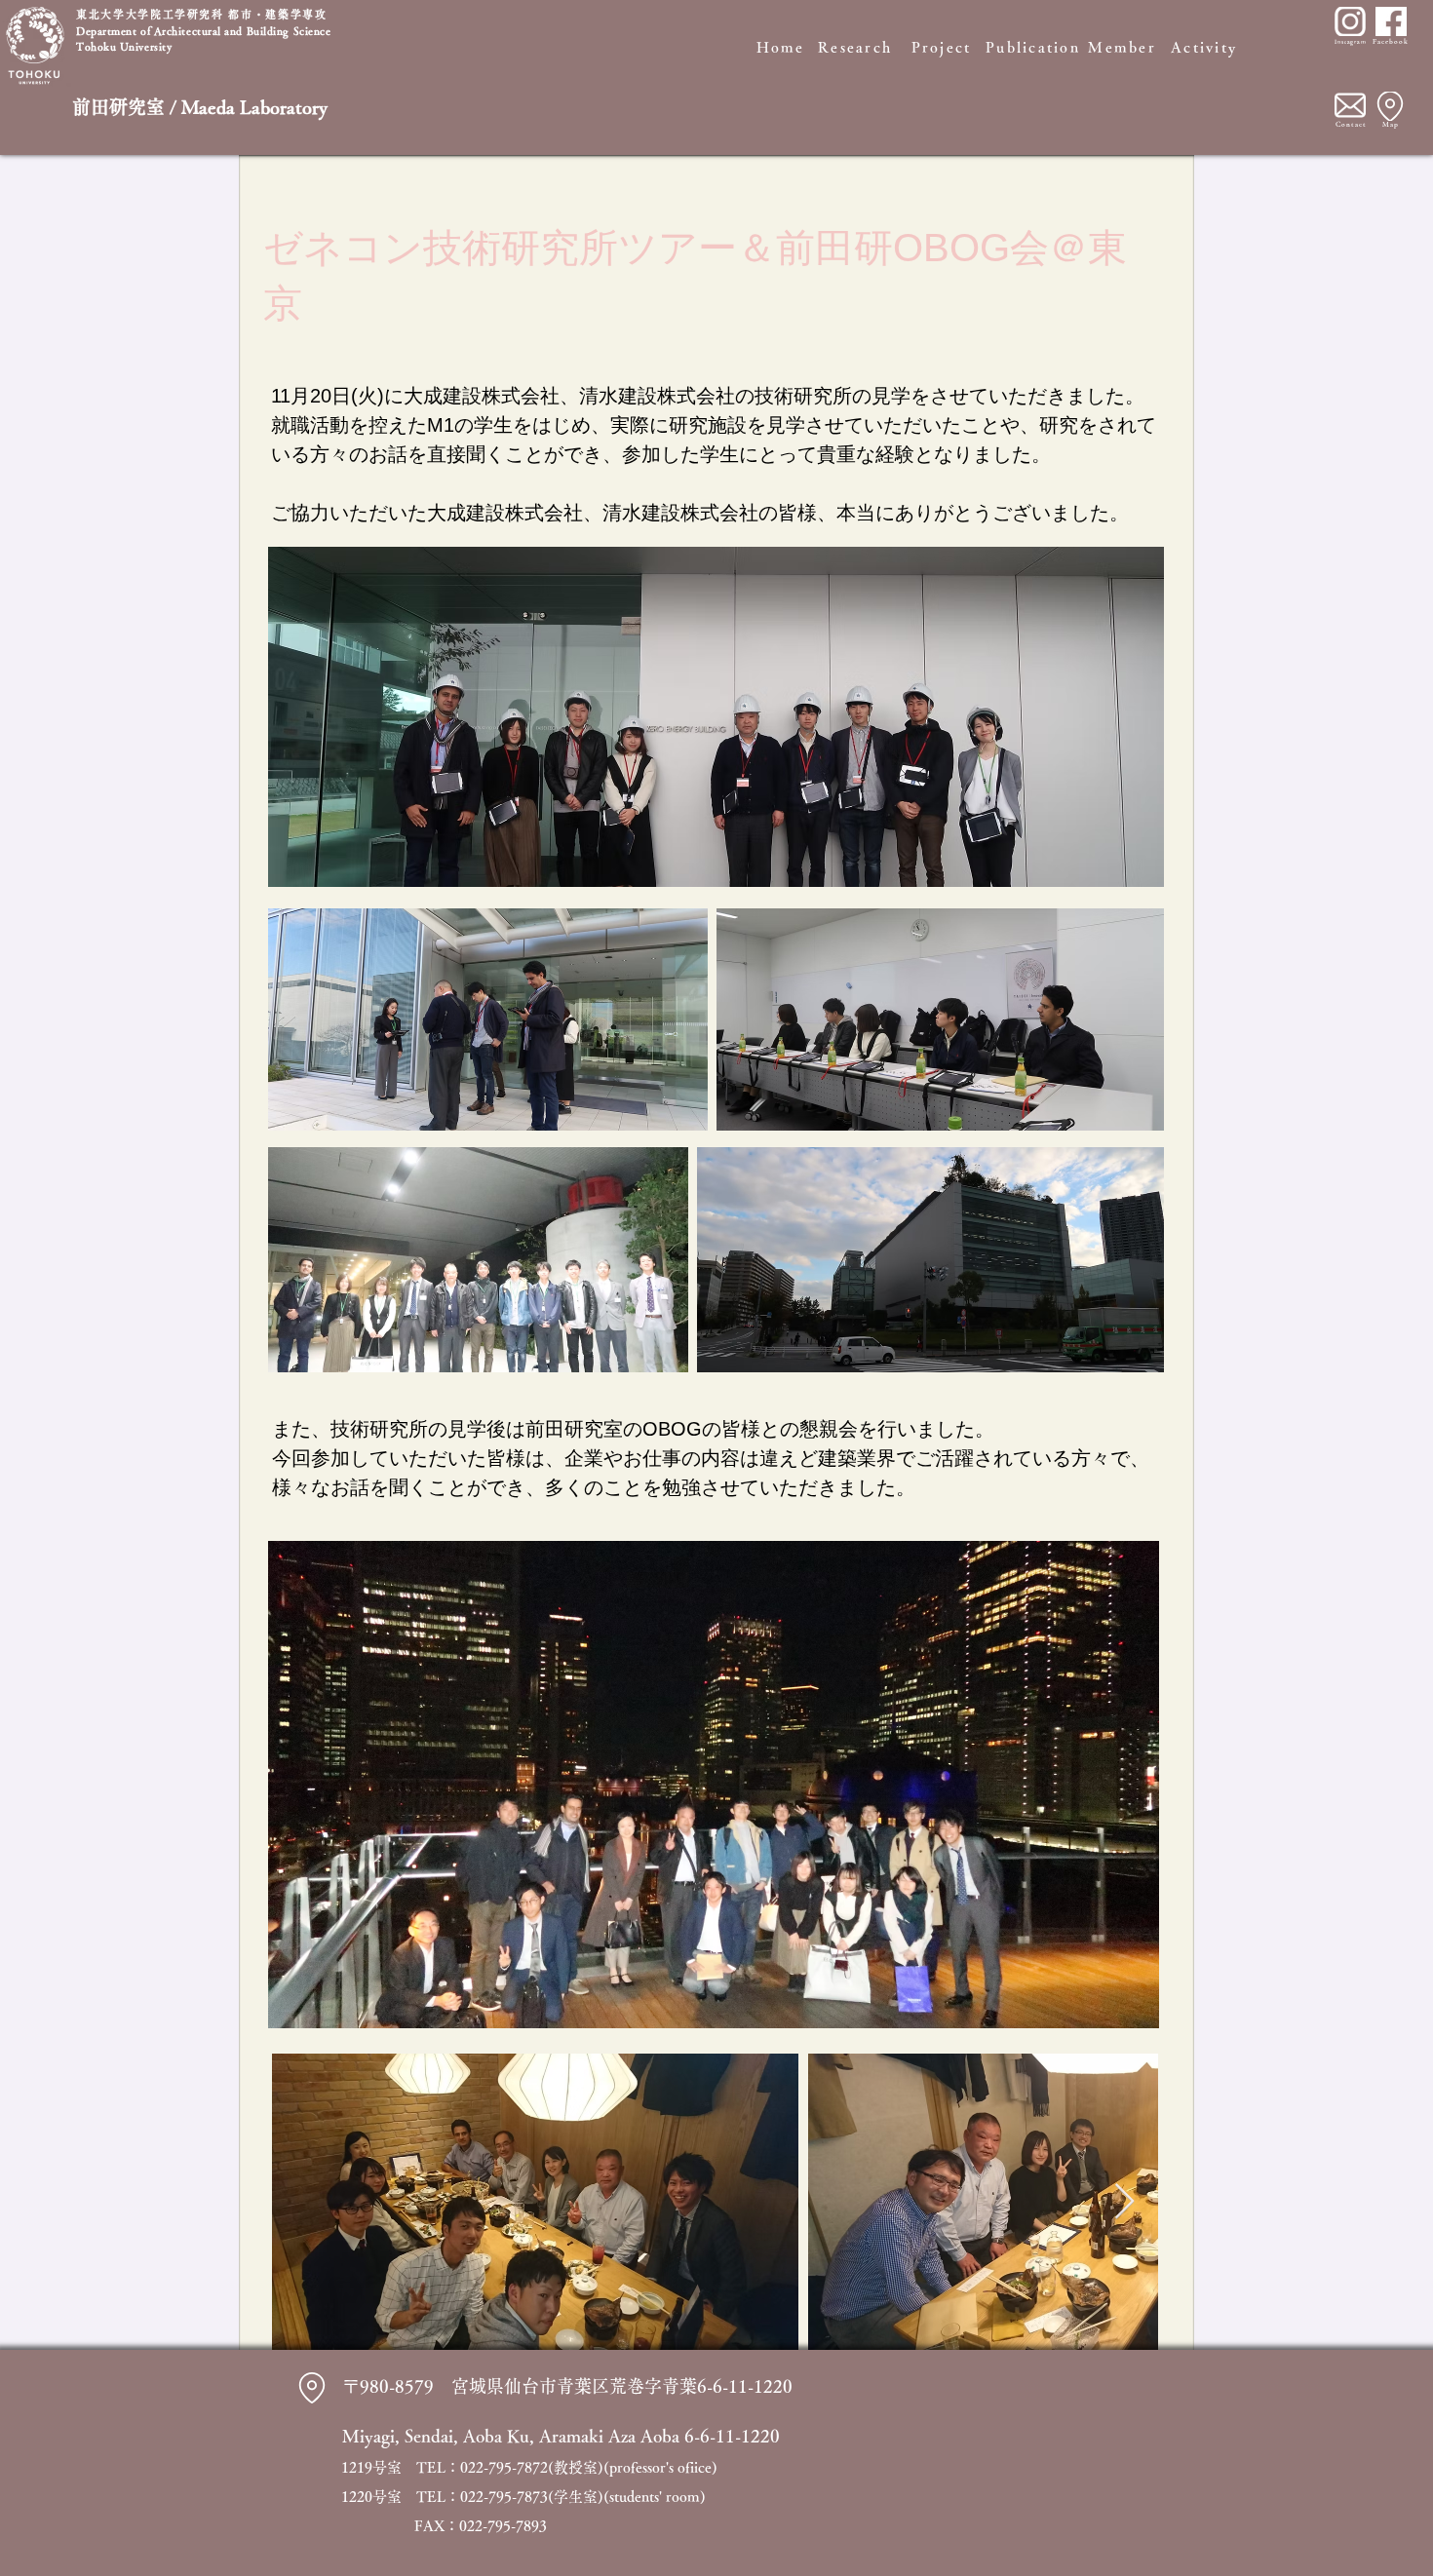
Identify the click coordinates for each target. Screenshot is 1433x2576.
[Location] (1390, 106)
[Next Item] (1124, 2202)
